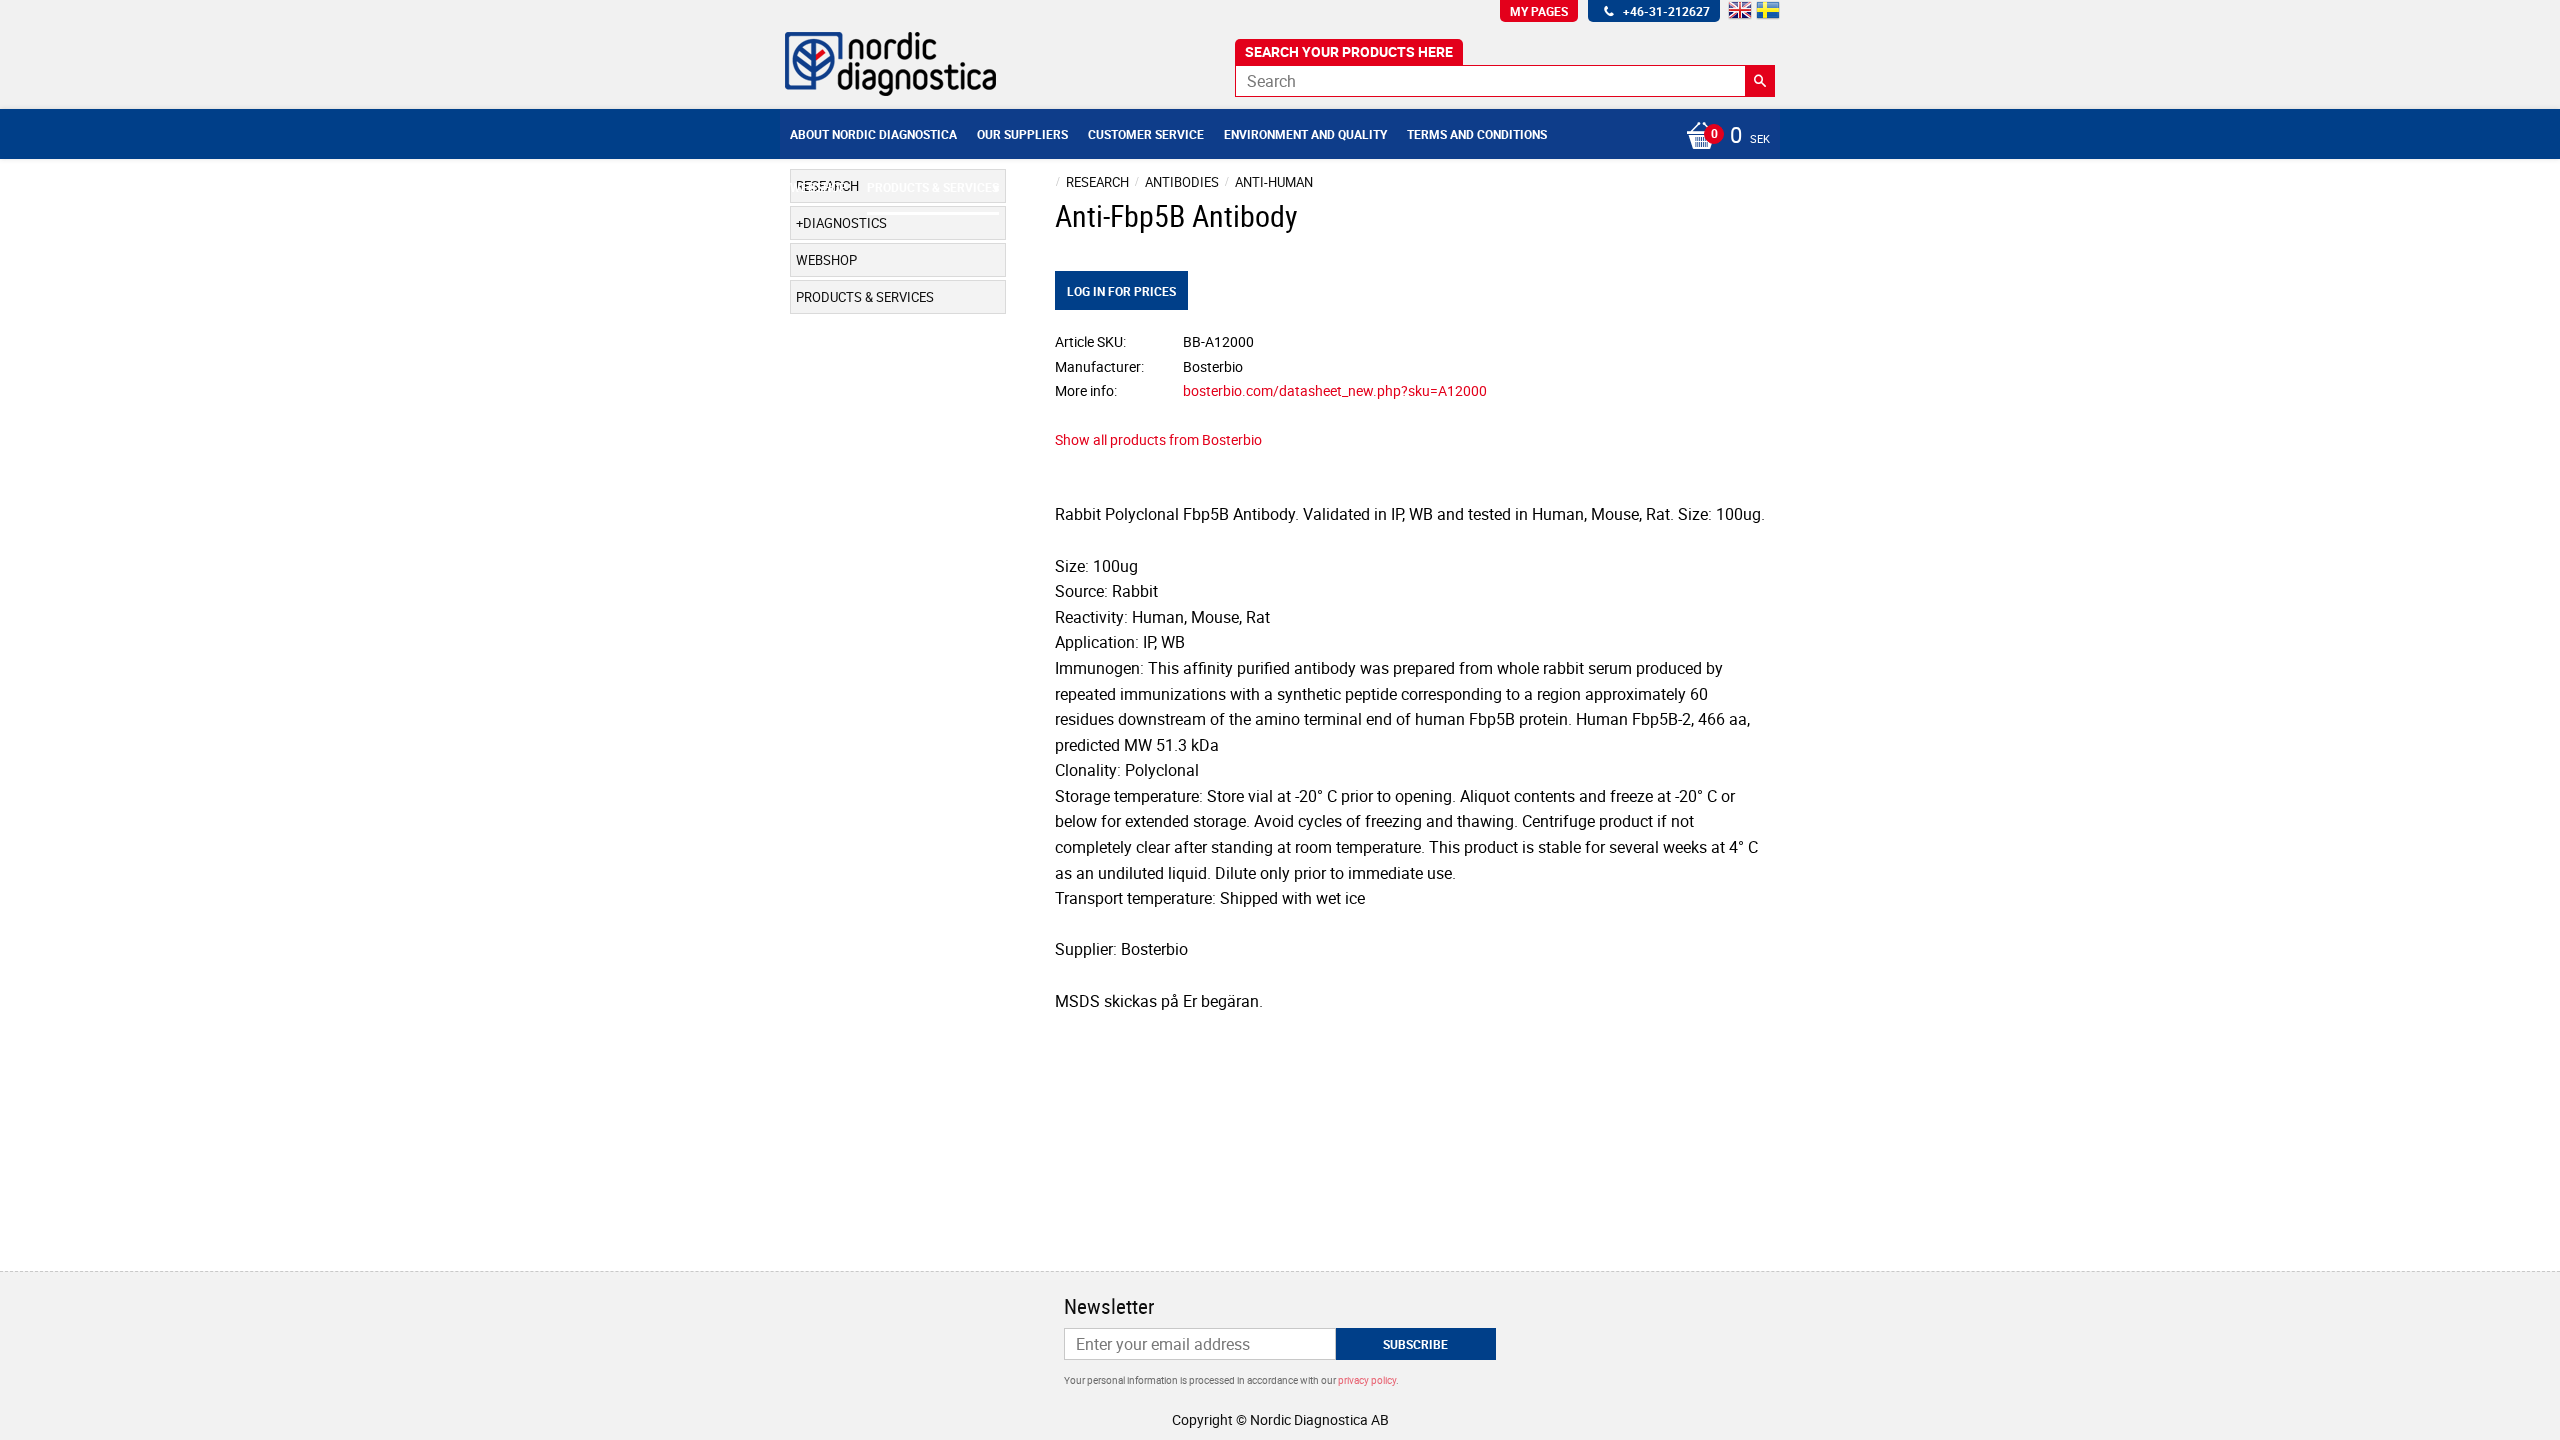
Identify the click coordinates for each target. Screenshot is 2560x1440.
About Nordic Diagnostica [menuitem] (873, 134)
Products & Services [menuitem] (933, 187)
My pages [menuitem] (1539, 11)
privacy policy (1367, 1380)
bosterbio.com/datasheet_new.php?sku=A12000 (1335, 390)
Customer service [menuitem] (1146, 134)
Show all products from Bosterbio (1158, 439)
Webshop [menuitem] (818, 187)
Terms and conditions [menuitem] (1477, 134)
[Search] (1760, 81)
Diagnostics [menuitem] (845, 223)
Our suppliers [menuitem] (1022, 134)
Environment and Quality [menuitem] (1305, 134)
